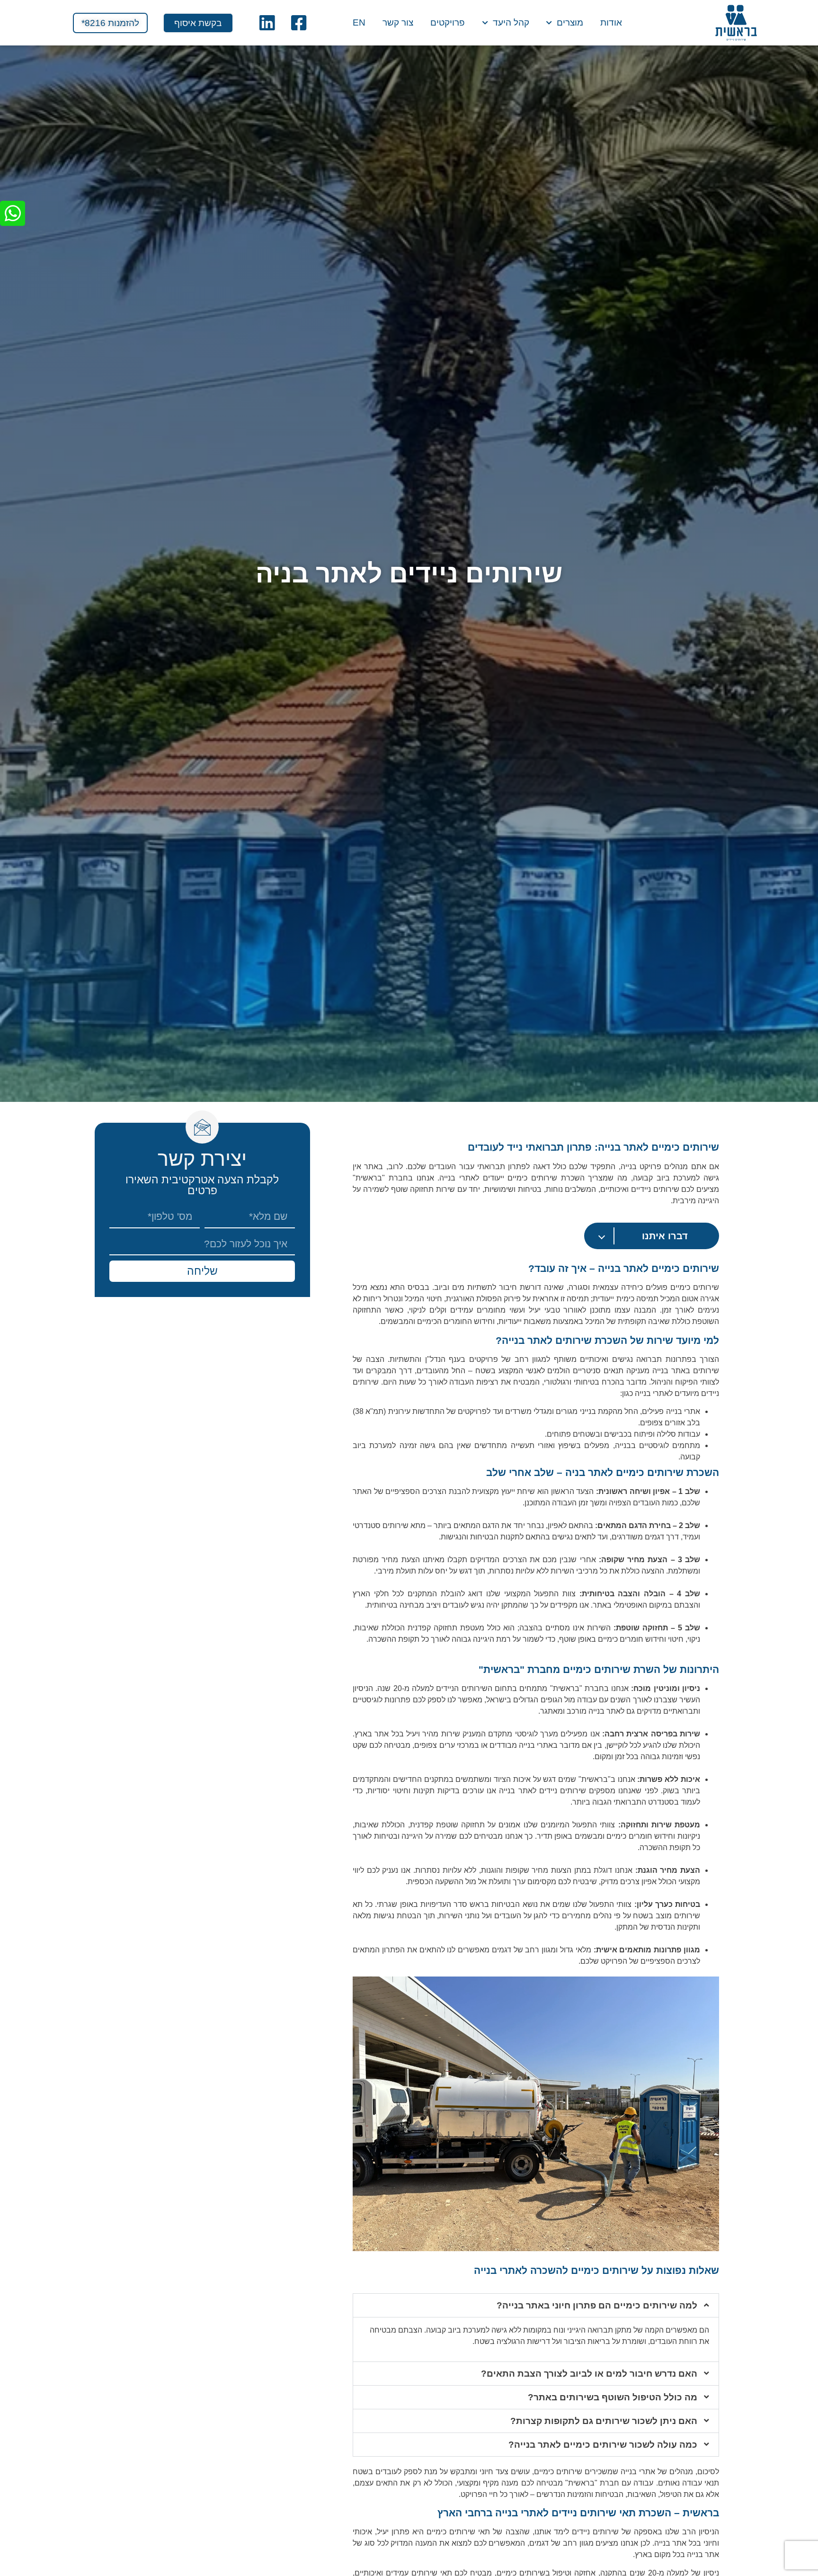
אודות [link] (611, 23)
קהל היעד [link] (511, 23)
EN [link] (359, 23)
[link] (736, 23)
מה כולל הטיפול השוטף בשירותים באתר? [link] (613, 2397)
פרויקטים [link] (448, 23)
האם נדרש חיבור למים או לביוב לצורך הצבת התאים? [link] (589, 2374)
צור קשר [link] (398, 23)
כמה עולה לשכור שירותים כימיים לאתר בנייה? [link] (603, 2445)
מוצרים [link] (570, 23)
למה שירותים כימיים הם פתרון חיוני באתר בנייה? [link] (597, 2305)
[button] (536, 2305)
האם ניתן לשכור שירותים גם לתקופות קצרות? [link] (604, 2421)
